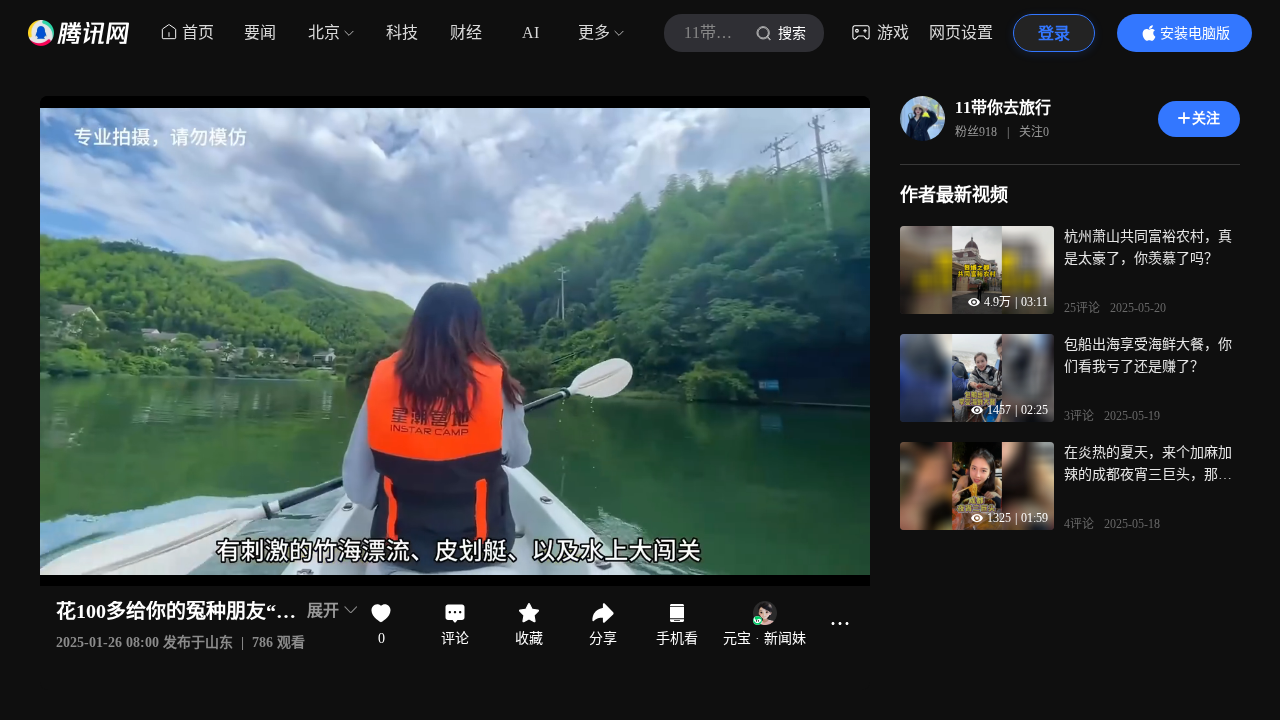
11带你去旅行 (1003, 107)
